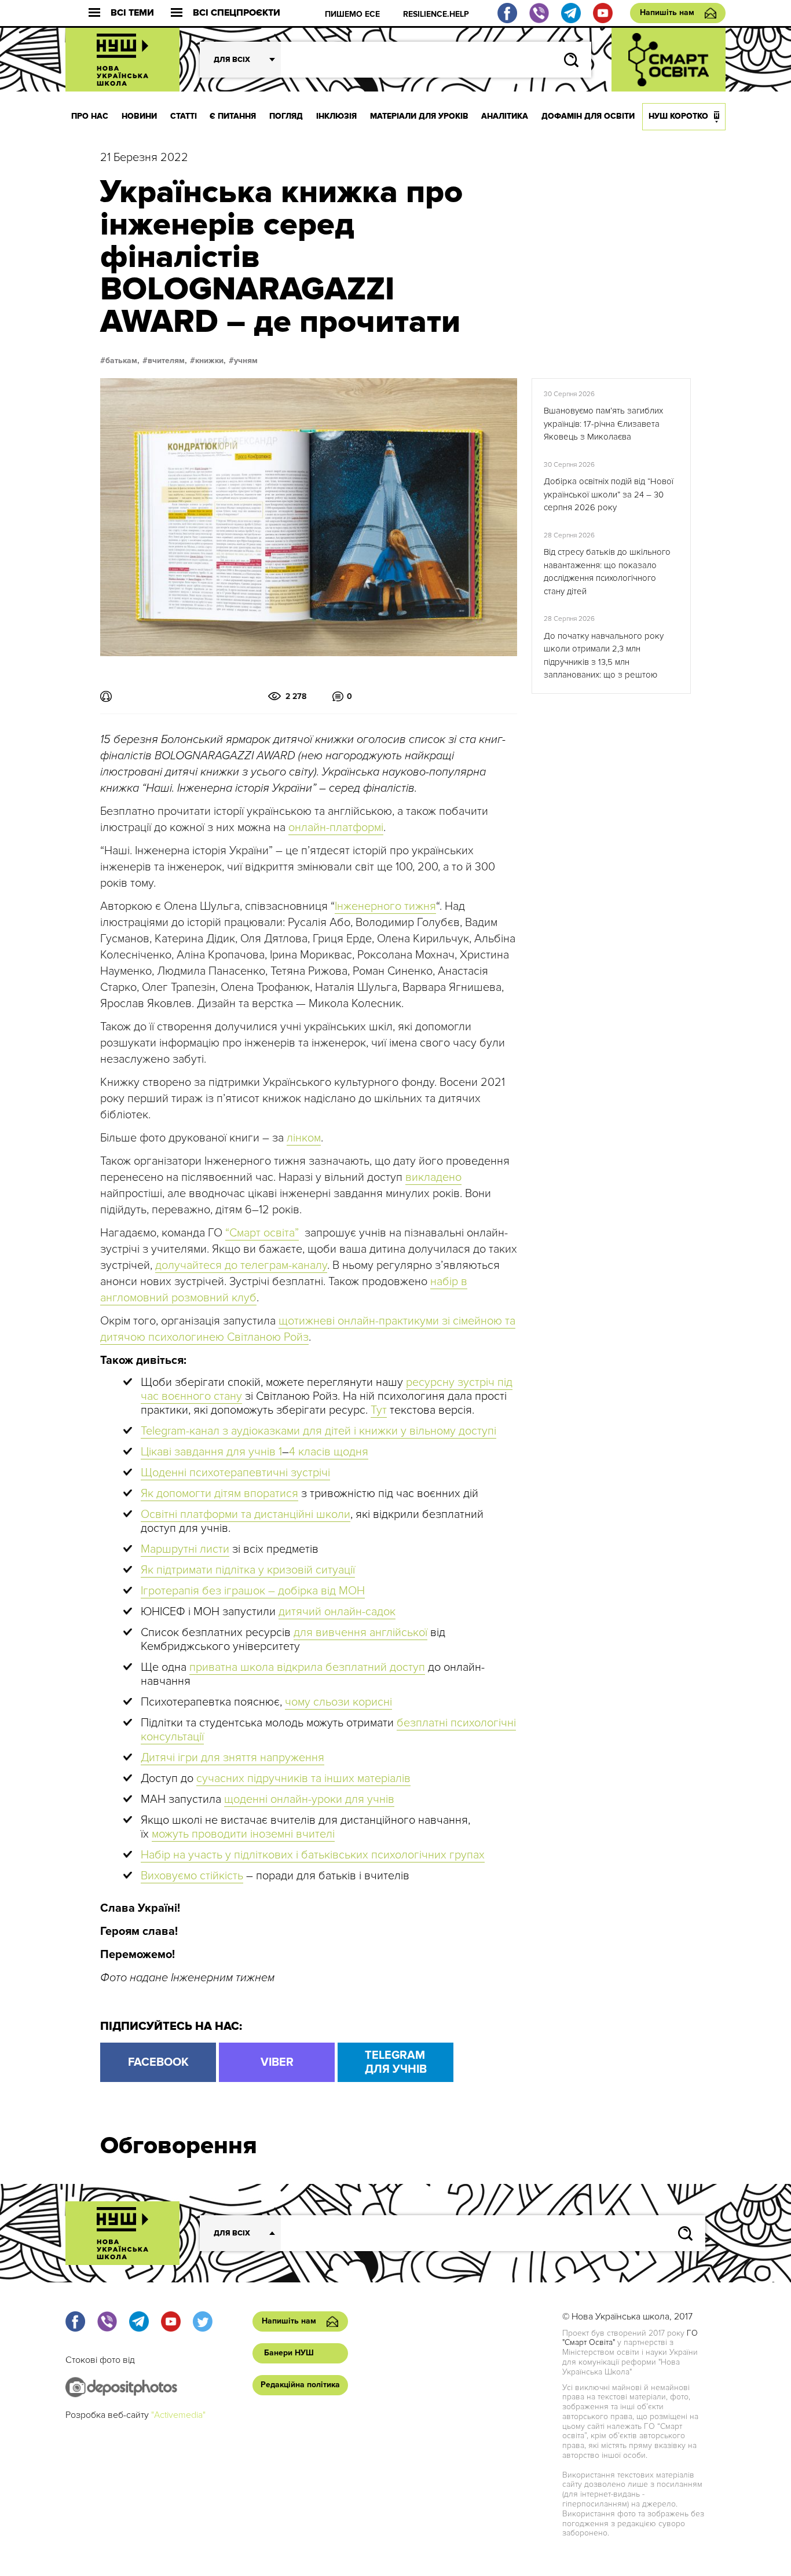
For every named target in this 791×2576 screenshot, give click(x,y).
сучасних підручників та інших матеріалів (303, 1779)
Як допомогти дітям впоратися (219, 1494)
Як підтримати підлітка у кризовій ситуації (248, 1570)
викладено (433, 1177)
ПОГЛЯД (286, 116)
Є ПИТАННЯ (233, 116)
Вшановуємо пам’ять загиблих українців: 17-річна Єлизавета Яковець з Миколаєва (603, 424)
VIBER (277, 2062)
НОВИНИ (139, 116)
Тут (379, 1410)
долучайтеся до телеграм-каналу (241, 1265)
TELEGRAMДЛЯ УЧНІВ (396, 2062)
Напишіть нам (667, 12)
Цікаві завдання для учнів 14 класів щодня (254, 1452)
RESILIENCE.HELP (436, 14)
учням (246, 361)
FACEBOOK (158, 2062)
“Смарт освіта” (262, 1233)
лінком (304, 1138)
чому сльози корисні (338, 1702)
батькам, (122, 361)
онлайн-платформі (336, 828)
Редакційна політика (300, 2385)
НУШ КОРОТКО (678, 116)
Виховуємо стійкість (192, 1876)
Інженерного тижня (385, 906)
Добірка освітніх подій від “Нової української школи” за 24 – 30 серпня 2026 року (609, 494)
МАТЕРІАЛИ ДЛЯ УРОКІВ (419, 116)
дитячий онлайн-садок (337, 1612)
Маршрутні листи (185, 1549)
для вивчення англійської (360, 1633)
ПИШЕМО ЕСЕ (352, 14)
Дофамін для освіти (588, 116)
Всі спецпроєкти (237, 13)
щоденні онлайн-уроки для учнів (309, 1799)
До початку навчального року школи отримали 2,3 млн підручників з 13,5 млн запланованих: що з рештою (604, 656)
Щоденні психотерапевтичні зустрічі (235, 1473)
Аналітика (505, 116)
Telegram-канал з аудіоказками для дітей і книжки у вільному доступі (318, 1431)
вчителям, (167, 361)
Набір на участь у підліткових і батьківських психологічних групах (313, 1855)
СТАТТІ (184, 116)
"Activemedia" (178, 2415)
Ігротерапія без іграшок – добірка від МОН (253, 1591)
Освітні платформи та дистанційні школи (246, 1514)
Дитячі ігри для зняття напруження (232, 1758)
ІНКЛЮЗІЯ (336, 116)
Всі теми (132, 13)
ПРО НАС (90, 116)
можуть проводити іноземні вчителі (243, 1834)
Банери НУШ (289, 2353)
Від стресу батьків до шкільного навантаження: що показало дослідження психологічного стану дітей (607, 572)
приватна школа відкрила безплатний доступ (307, 1667)
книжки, (210, 361)
